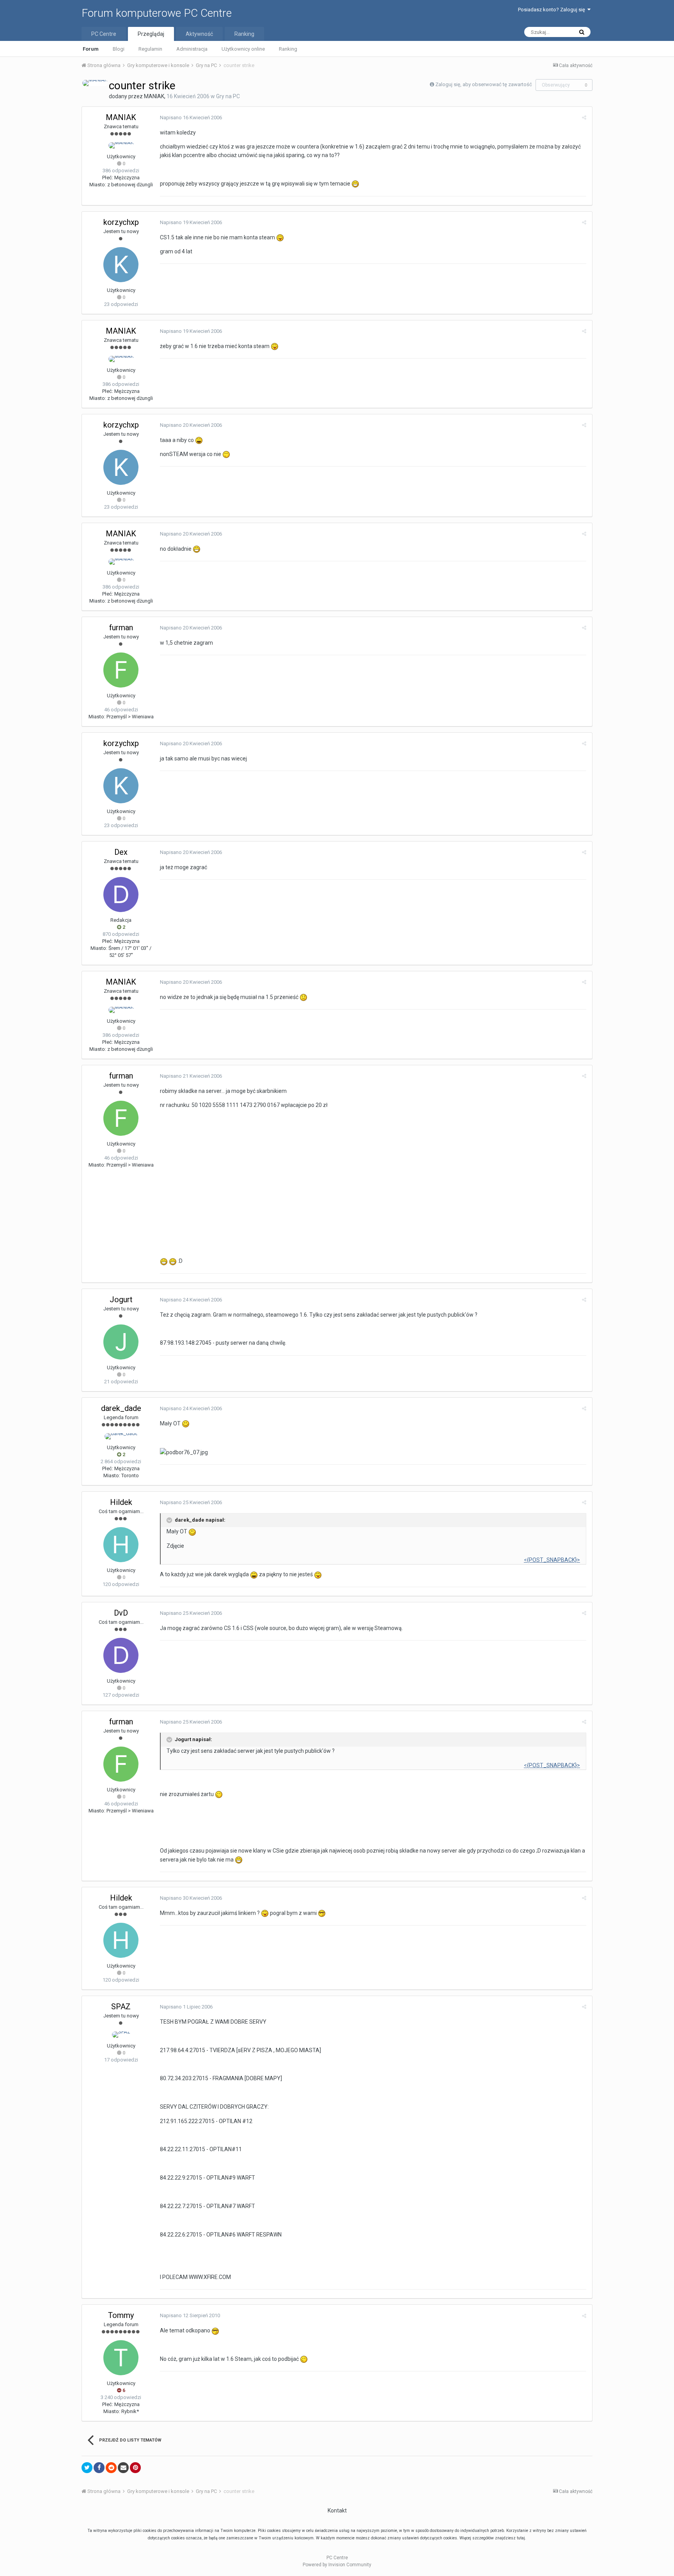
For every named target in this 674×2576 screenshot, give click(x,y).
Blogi (119, 49)
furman (121, 628)
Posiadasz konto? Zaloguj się (553, 10)
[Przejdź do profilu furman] (121, 670)
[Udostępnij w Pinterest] (135, 2468)
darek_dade (121, 1408)
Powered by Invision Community (337, 2565)
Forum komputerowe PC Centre (157, 13)
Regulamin (150, 49)
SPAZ (121, 2007)
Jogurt (121, 1299)
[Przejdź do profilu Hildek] (121, 1545)
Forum (91, 49)
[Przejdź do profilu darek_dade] (121, 1436)
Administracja (192, 49)
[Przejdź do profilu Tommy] (121, 2358)
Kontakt (337, 2511)
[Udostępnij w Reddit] (111, 2468)
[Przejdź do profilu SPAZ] (121, 2035)
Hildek (121, 1502)
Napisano (191, 118)
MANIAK (154, 96)
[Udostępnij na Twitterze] (87, 2468)
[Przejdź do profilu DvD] (121, 1655)
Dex (121, 852)
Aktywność (199, 34)
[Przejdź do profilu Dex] (121, 895)
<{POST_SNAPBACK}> (552, 1560)
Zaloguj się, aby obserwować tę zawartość (484, 84)
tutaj (521, 2538)
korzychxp (121, 222)
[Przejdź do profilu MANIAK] (95, 83)
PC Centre (104, 34)
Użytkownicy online (243, 49)
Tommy (121, 2315)
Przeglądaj (151, 34)
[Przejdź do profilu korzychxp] (121, 265)
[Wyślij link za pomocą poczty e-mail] (123, 2468)
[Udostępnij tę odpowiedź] (584, 118)
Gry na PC (228, 96)
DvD (121, 1613)
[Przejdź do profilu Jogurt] (121, 1342)
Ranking (288, 49)
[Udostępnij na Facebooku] (99, 2468)
